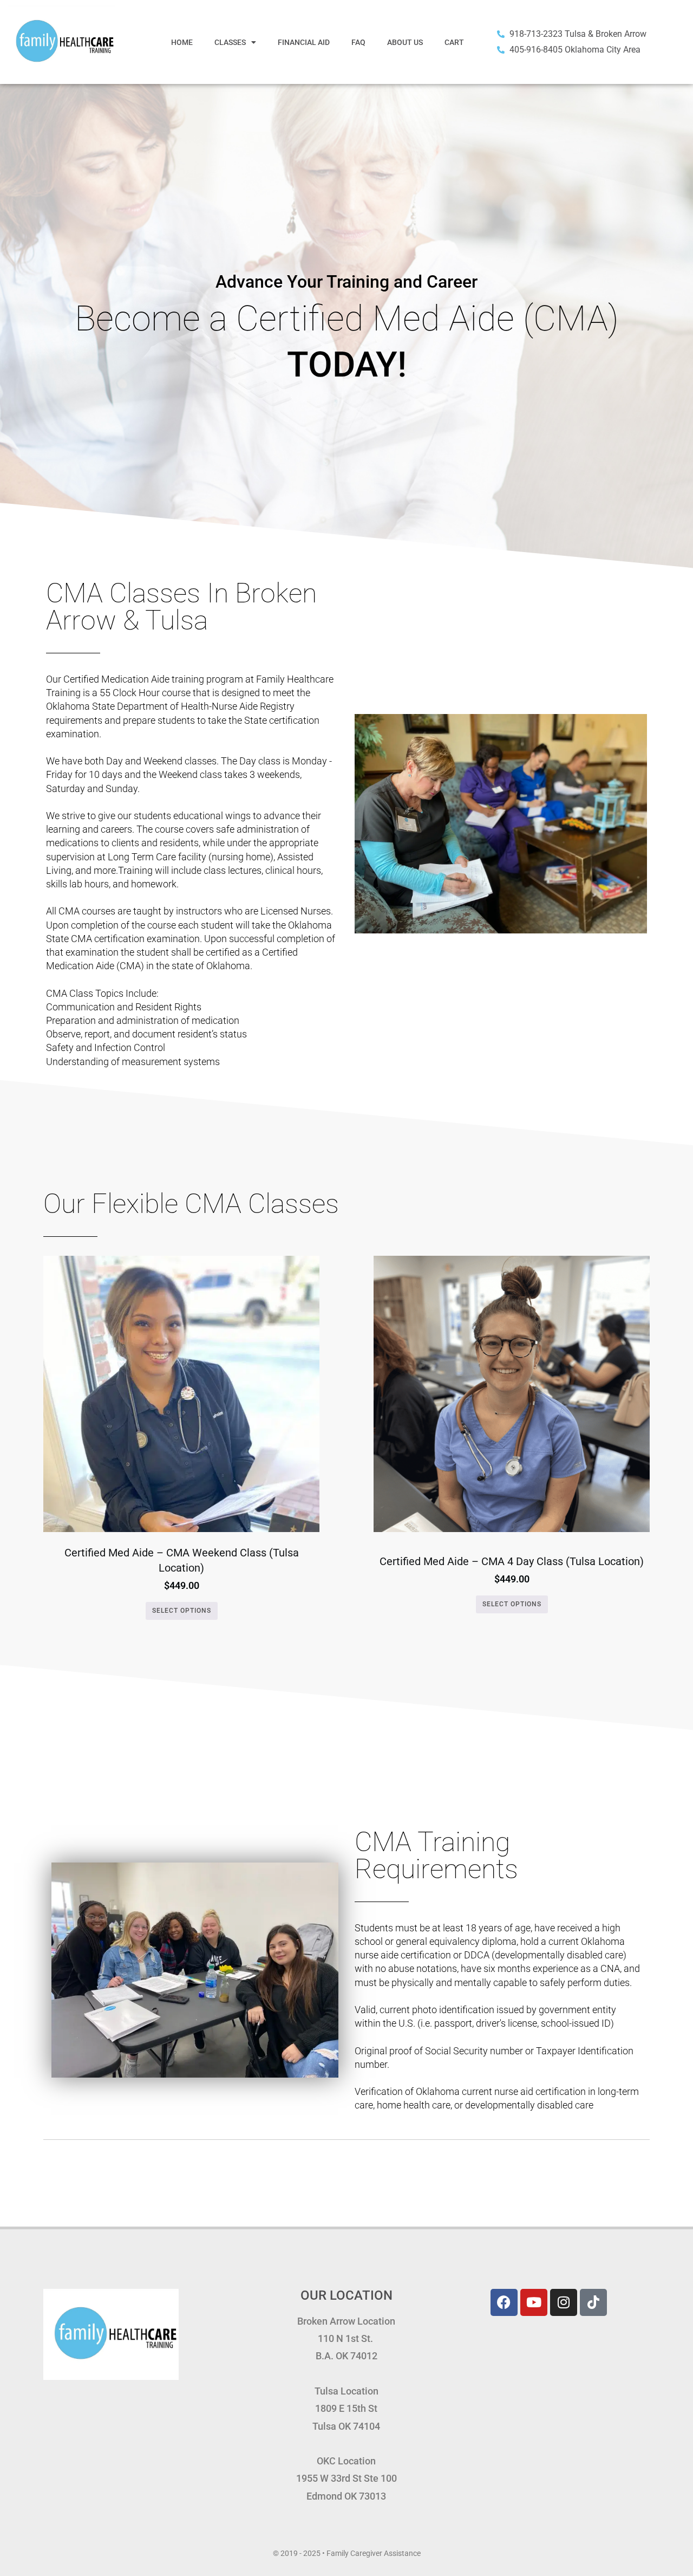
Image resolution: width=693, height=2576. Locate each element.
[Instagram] (564, 2302)
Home (182, 42)
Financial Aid (304, 42)
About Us (405, 42)
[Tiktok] (593, 2302)
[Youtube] (534, 2302)
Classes (230, 42)
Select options (182, 1611)
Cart (454, 42)
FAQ (358, 42)
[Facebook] (504, 2302)
